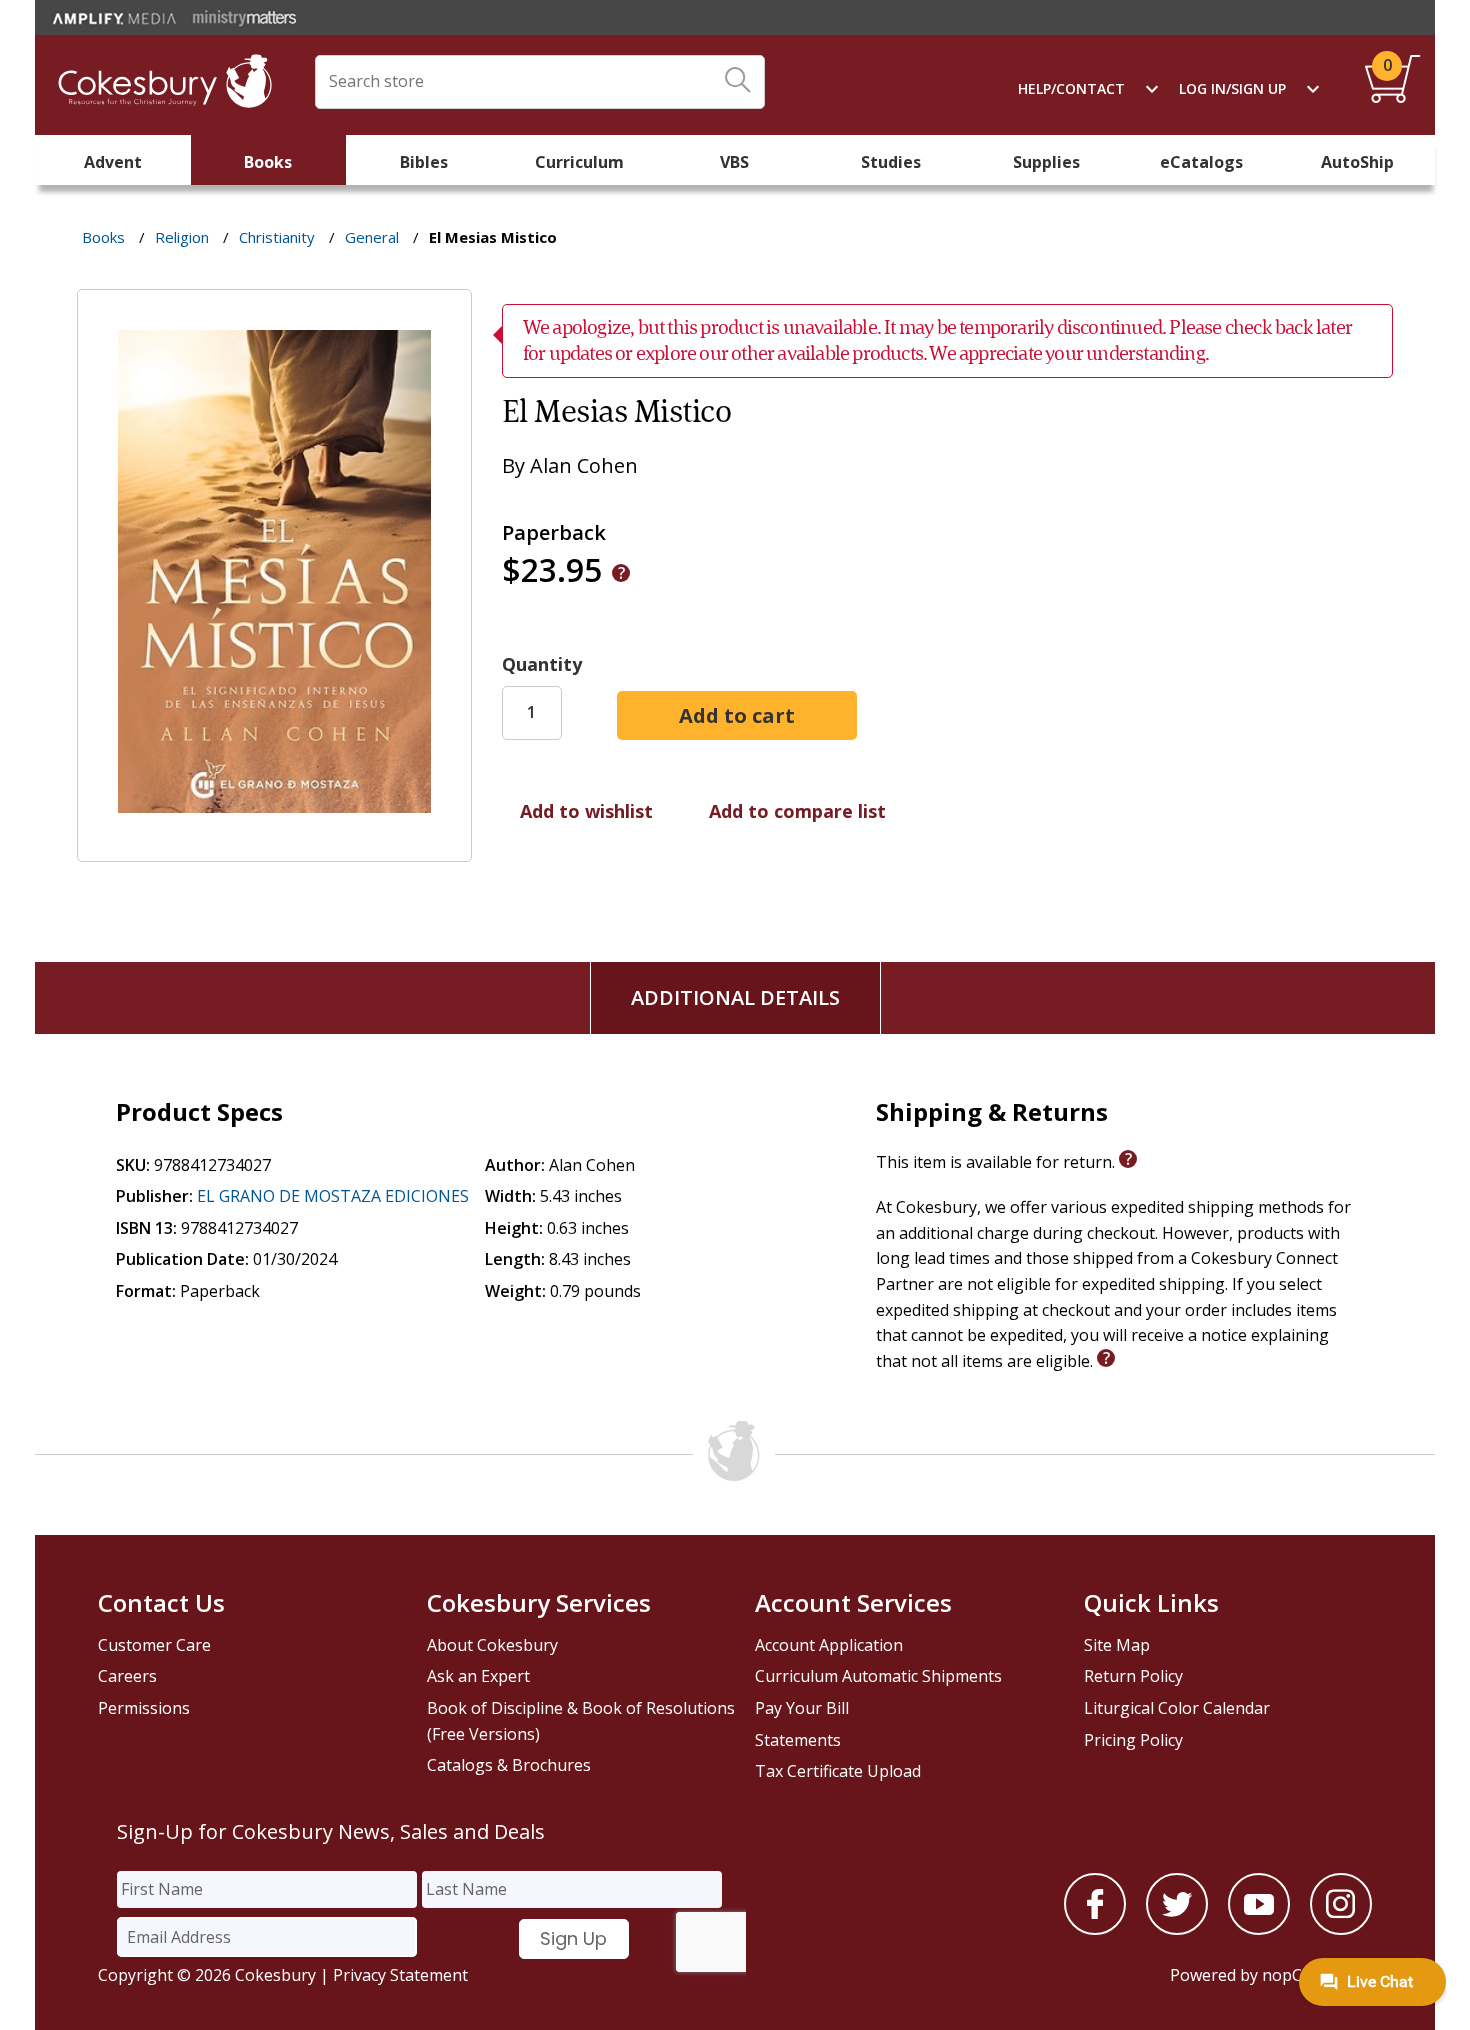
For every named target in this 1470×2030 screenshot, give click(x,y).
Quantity (542, 664)
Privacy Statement (400, 1975)
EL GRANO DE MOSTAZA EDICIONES (333, 1196)
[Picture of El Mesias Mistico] (274, 847)
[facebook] (1095, 1929)
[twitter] (1177, 1929)
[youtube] (1259, 1929)
